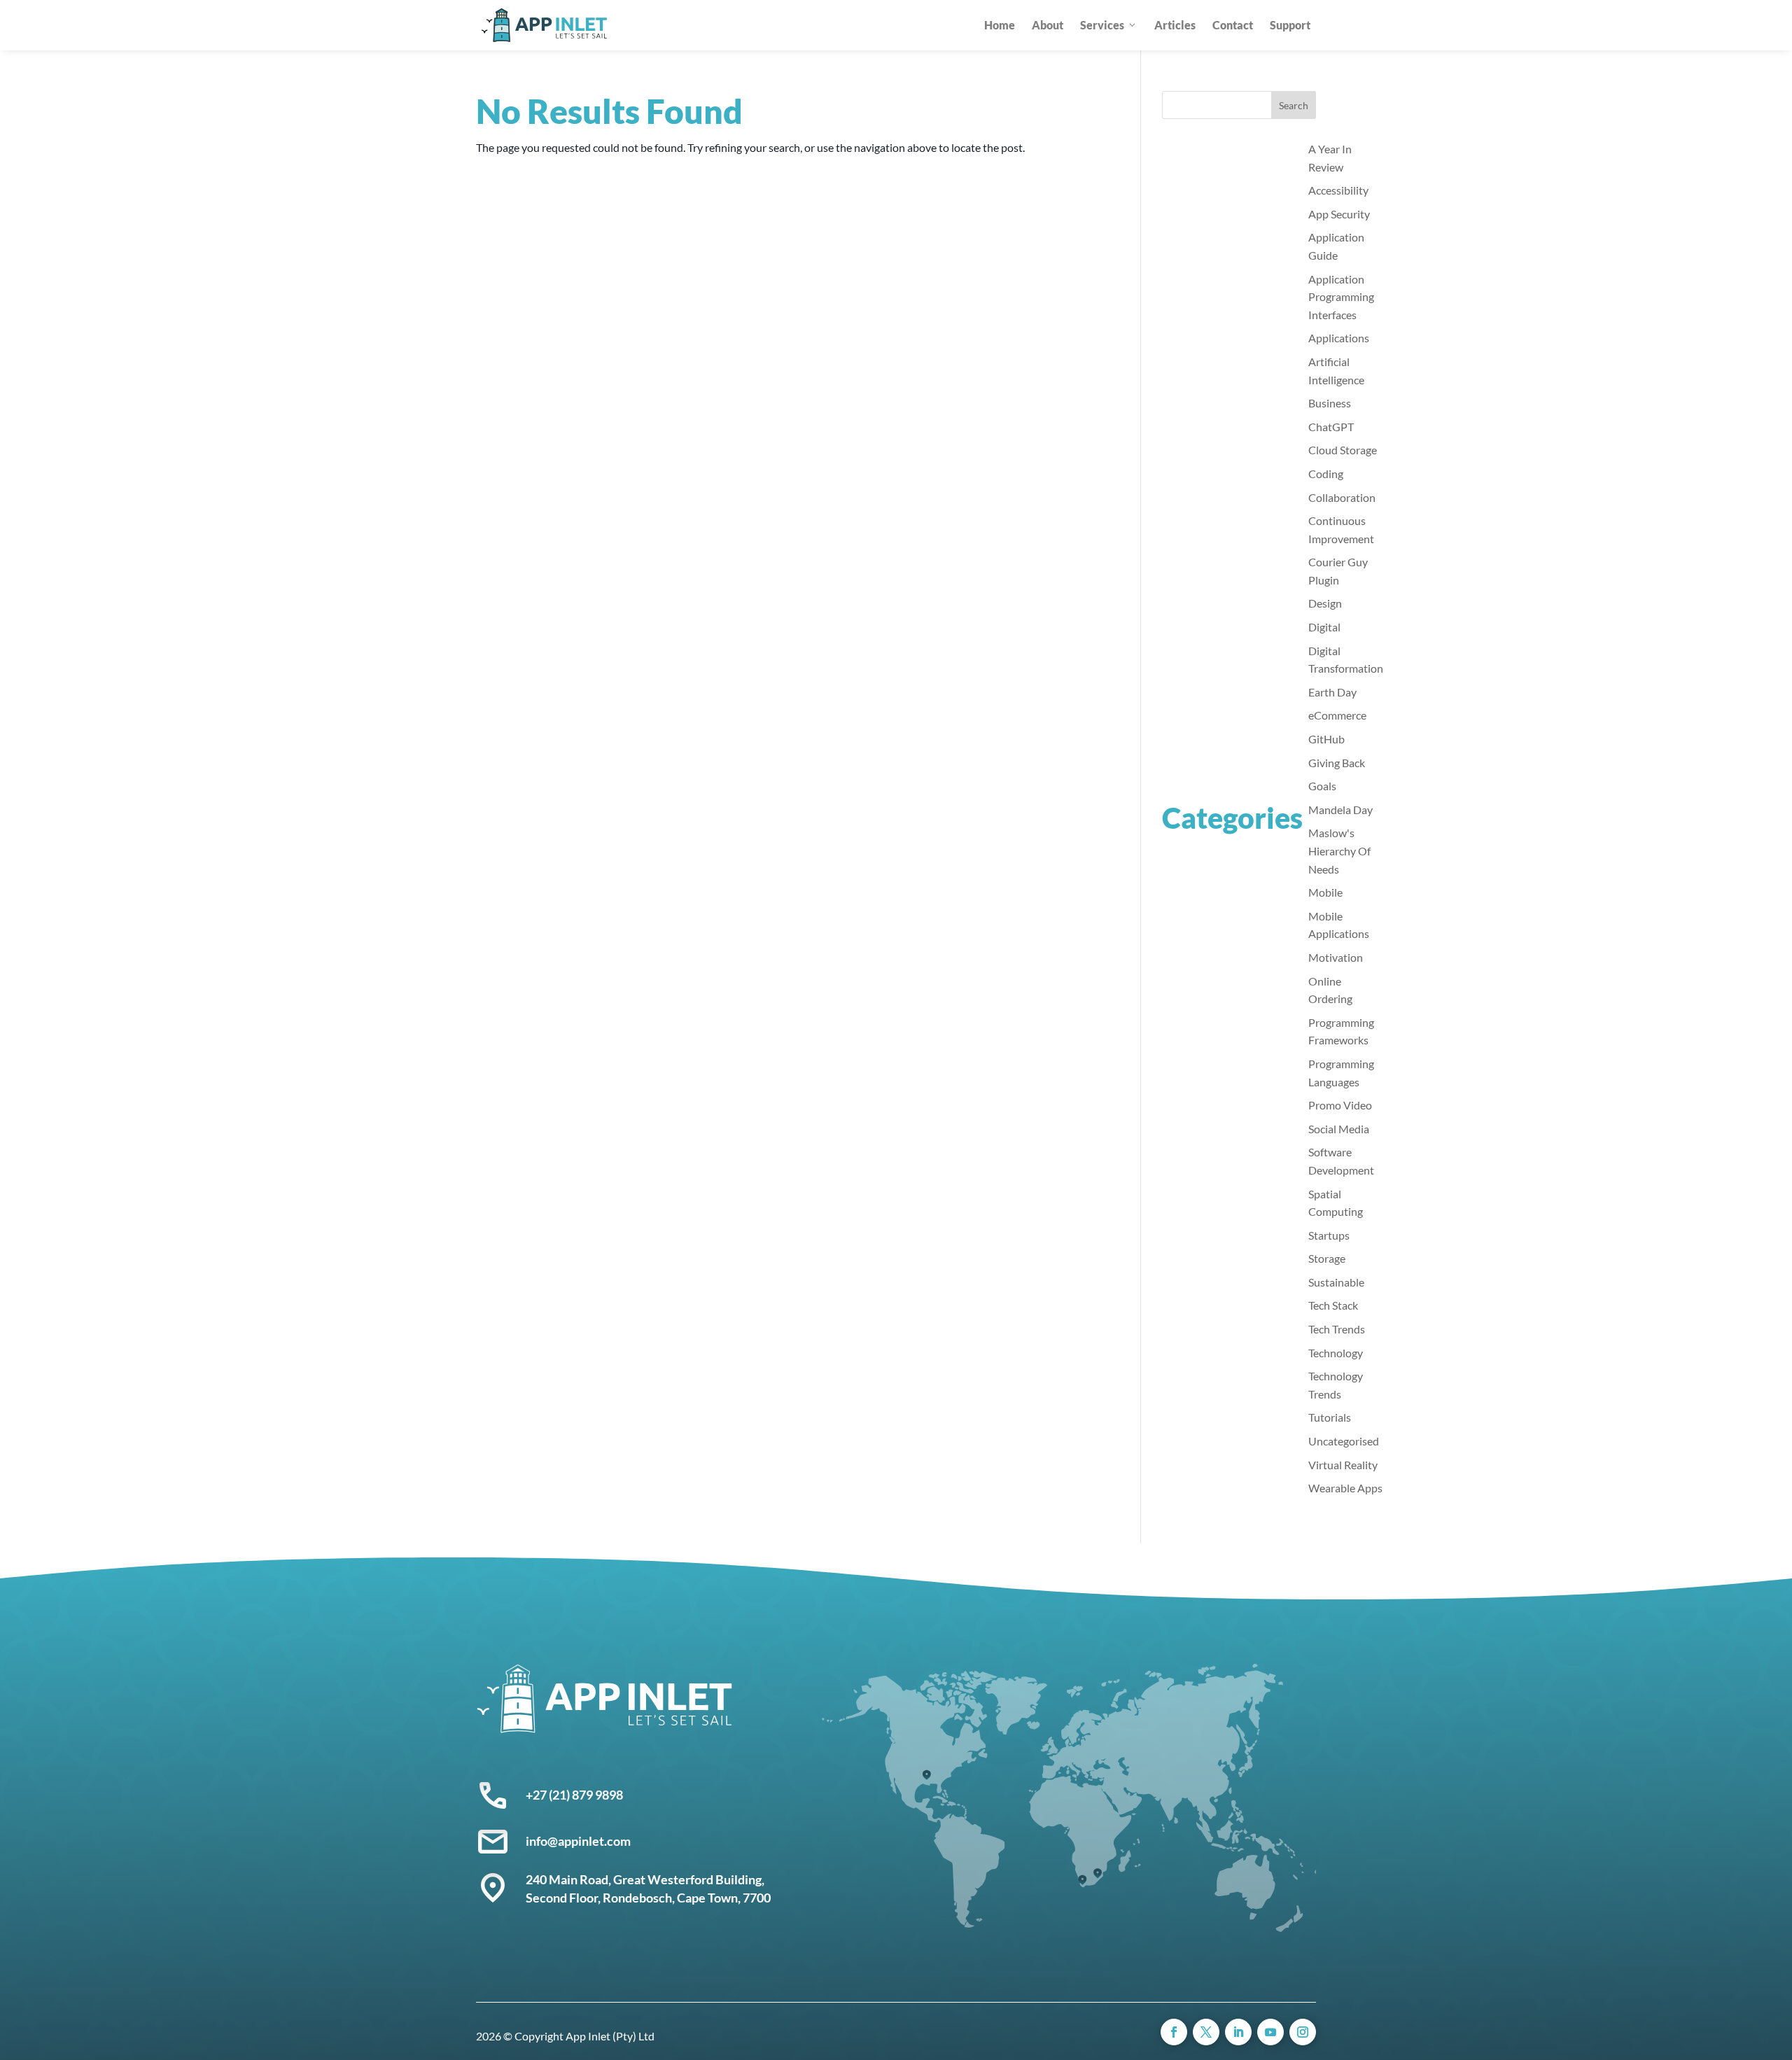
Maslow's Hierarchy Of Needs (1339, 850)
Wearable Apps (1345, 1488)
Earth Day (1332, 692)
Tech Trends (1337, 1329)
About (1048, 25)
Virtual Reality (1343, 1465)
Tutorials (1330, 1417)
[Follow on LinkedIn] (1238, 2032)
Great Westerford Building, (690, 1879)
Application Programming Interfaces (1341, 297)
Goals (1322, 786)
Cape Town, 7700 (724, 1898)
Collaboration (1342, 497)
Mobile (1325, 892)
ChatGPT (1331, 427)
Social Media (1339, 1129)
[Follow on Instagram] (1303, 2032)
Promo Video (1340, 1105)
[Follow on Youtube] (1270, 2032)
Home (1000, 25)
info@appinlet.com (578, 1841)
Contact (1233, 25)
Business (1330, 403)
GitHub (1326, 739)
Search (1294, 105)
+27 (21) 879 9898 (574, 1795)
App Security (1339, 214)
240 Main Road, (569, 1879)
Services (1102, 25)
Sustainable (1336, 1282)
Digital (1324, 627)
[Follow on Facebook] (1174, 2032)
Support (1290, 25)
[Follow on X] (1206, 2032)
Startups (1329, 1235)
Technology (1336, 1353)
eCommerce (1337, 715)
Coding (1326, 474)
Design (1325, 603)
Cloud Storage (1343, 450)
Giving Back (1337, 763)
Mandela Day (1340, 810)
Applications (1339, 338)
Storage (1327, 1258)
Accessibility (1338, 190)
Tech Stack (1333, 1305)
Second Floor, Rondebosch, (601, 1898)
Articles (1175, 25)
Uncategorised (1344, 1441)
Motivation (1336, 957)
